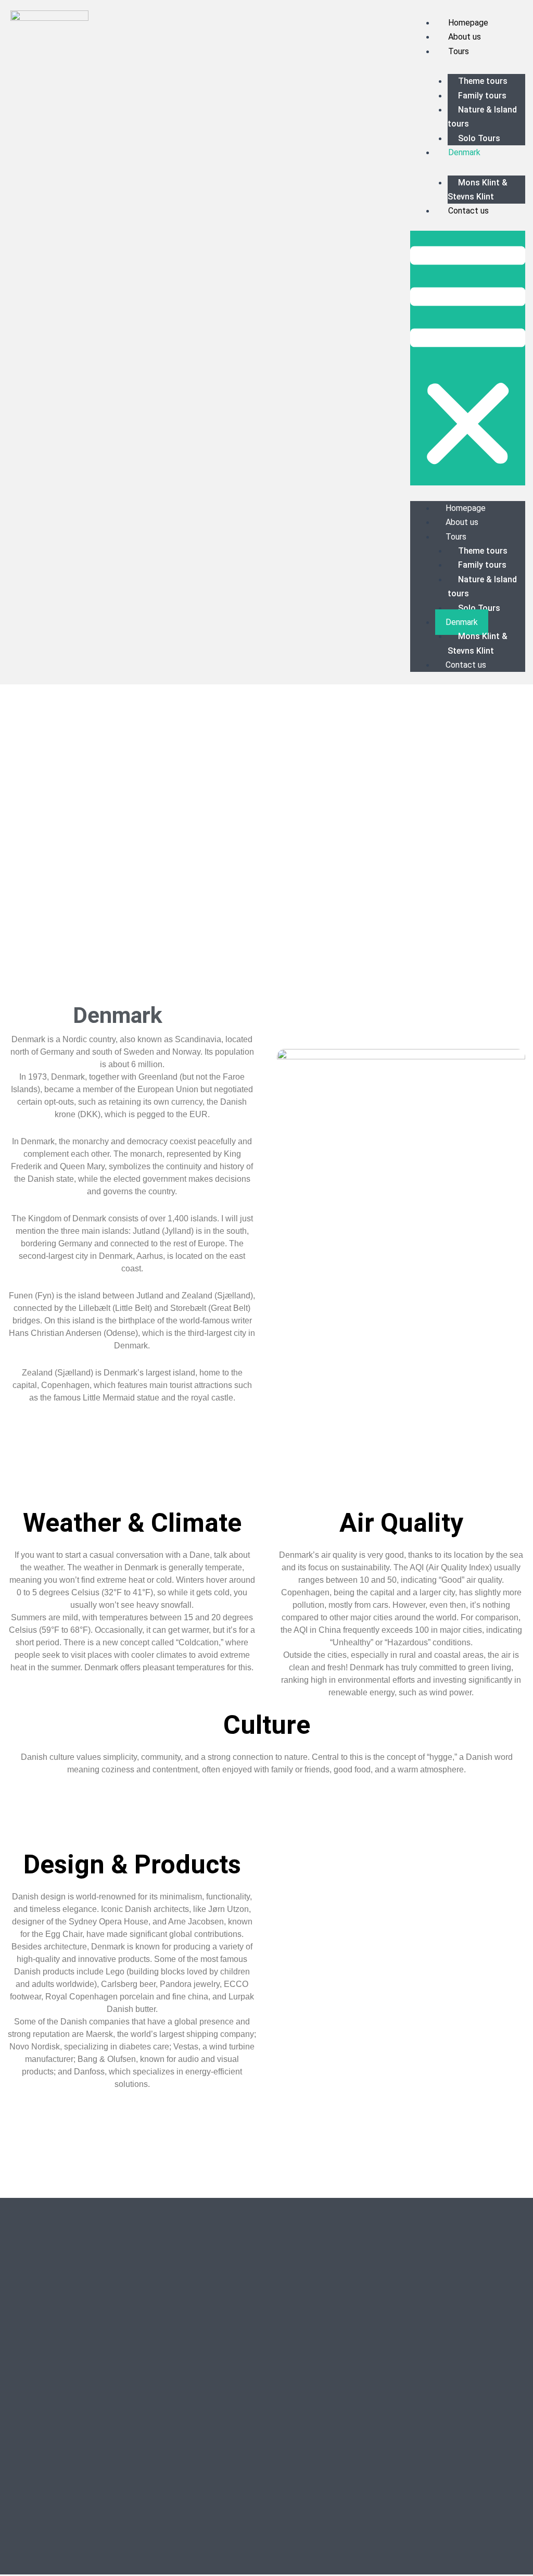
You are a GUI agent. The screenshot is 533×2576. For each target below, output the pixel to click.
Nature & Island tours (482, 117)
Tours (459, 51)
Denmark (464, 152)
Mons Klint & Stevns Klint (478, 190)
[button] (468, 358)
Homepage (468, 23)
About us (465, 37)
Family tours (482, 96)
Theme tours (483, 81)
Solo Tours (479, 138)
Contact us (468, 211)
